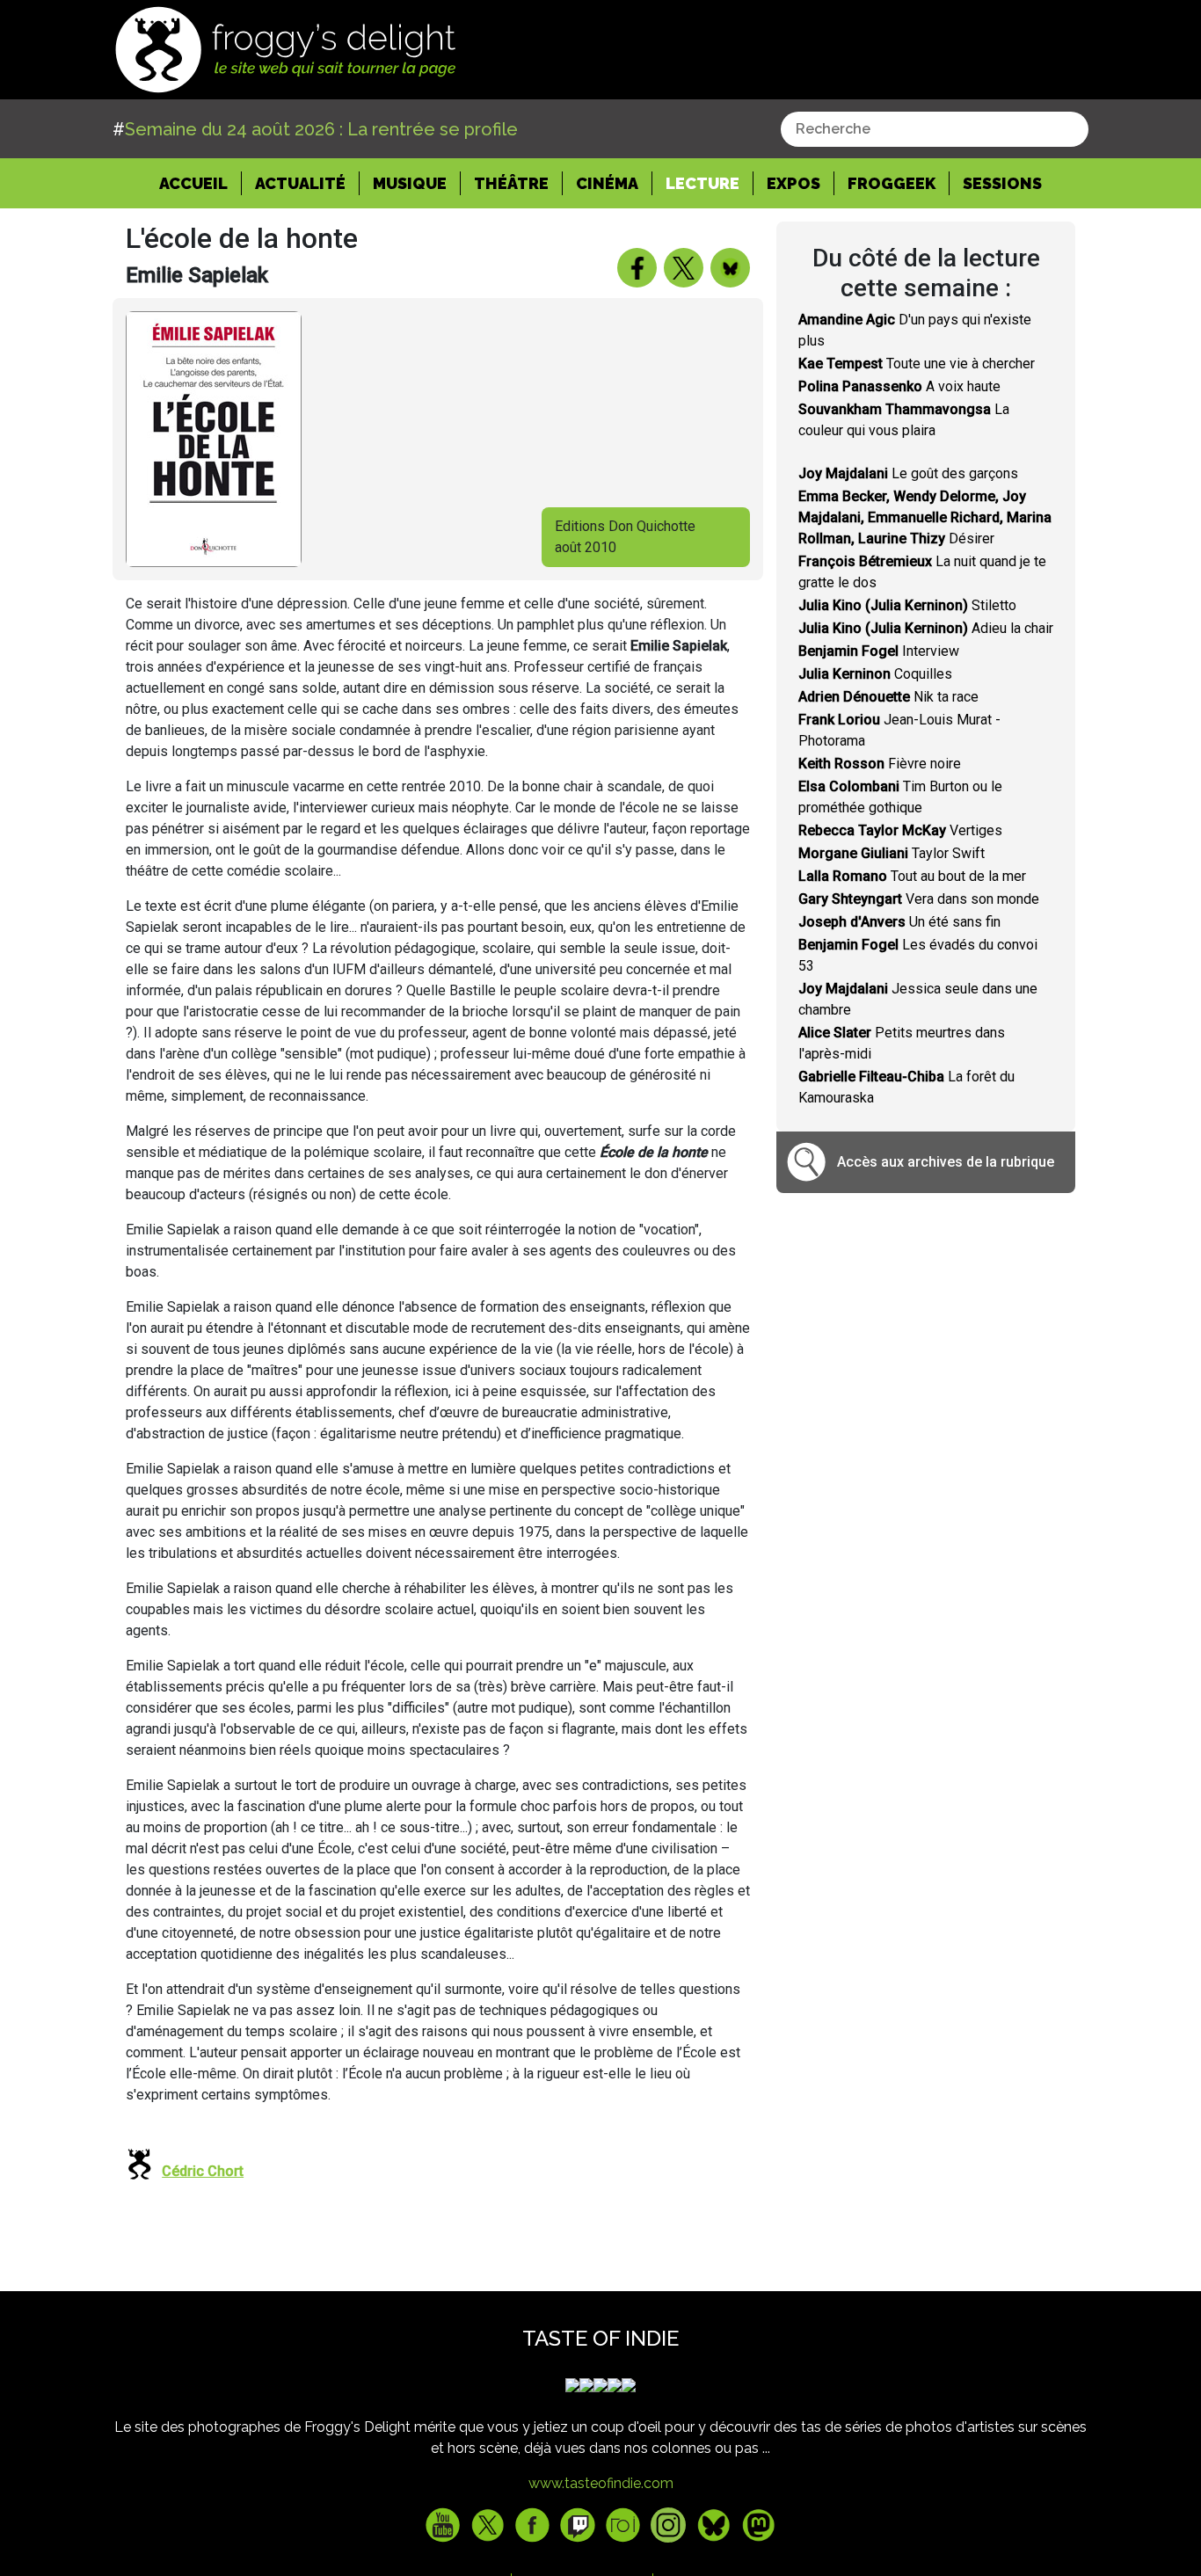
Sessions (1002, 183)
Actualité (300, 183)
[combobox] (935, 129)
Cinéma (607, 183)
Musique (410, 183)
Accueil (200, 183)
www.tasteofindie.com (601, 2483)
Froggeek (892, 183)
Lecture (702, 183)
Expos (793, 183)
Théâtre (511, 183)
